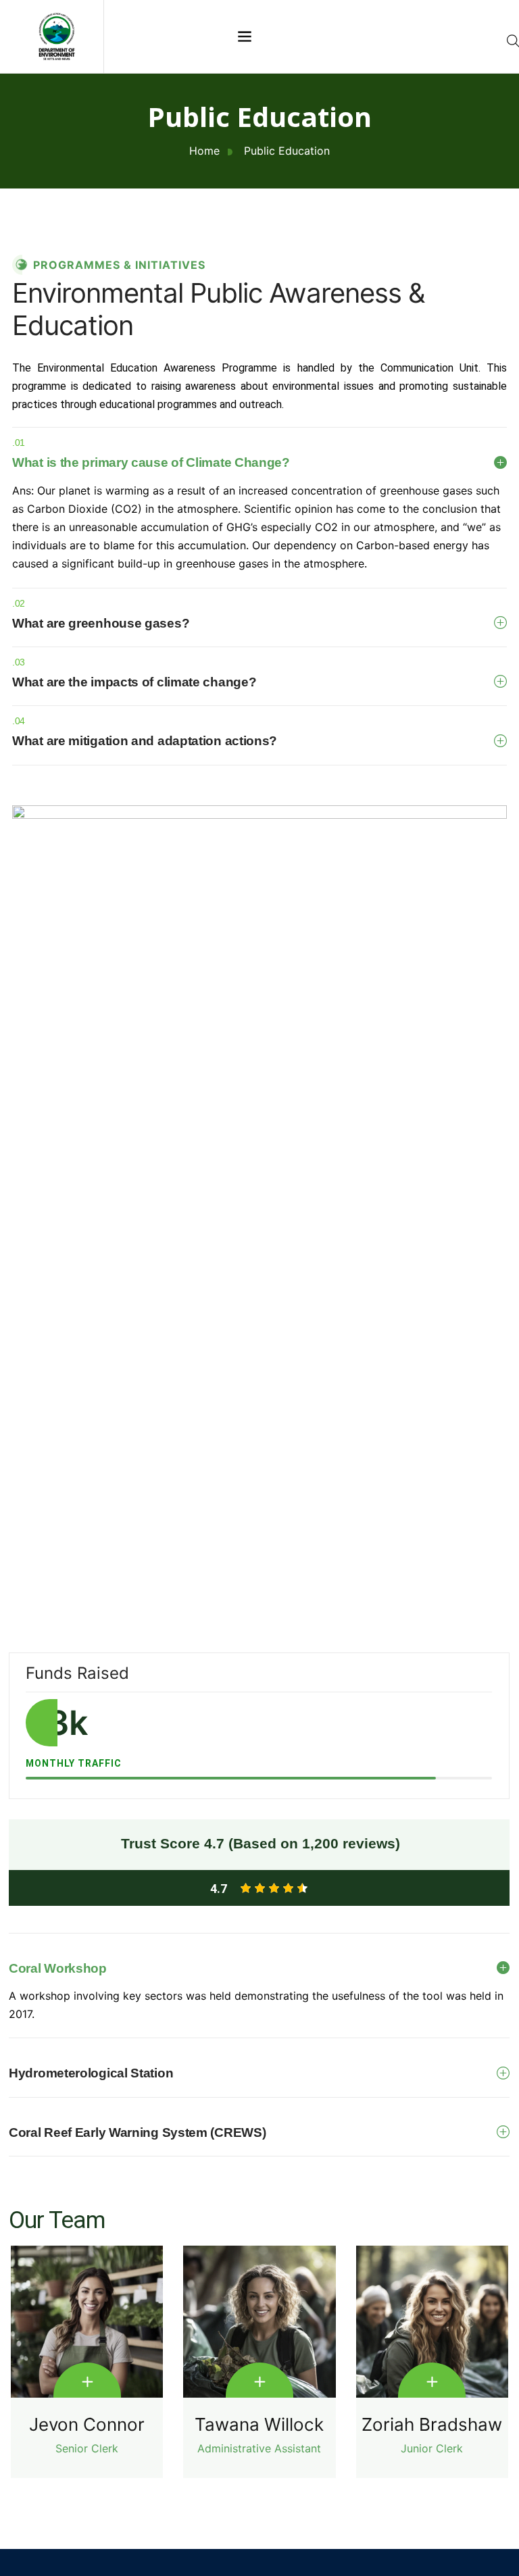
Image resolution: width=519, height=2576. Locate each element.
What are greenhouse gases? (101, 614)
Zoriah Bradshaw (432, 2425)
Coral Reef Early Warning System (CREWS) (137, 2132)
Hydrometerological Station (91, 2073)
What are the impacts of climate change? (134, 673)
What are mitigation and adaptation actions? (145, 732)
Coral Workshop (58, 1968)
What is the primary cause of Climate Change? (151, 453)
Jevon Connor (87, 2425)
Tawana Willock (259, 2425)
